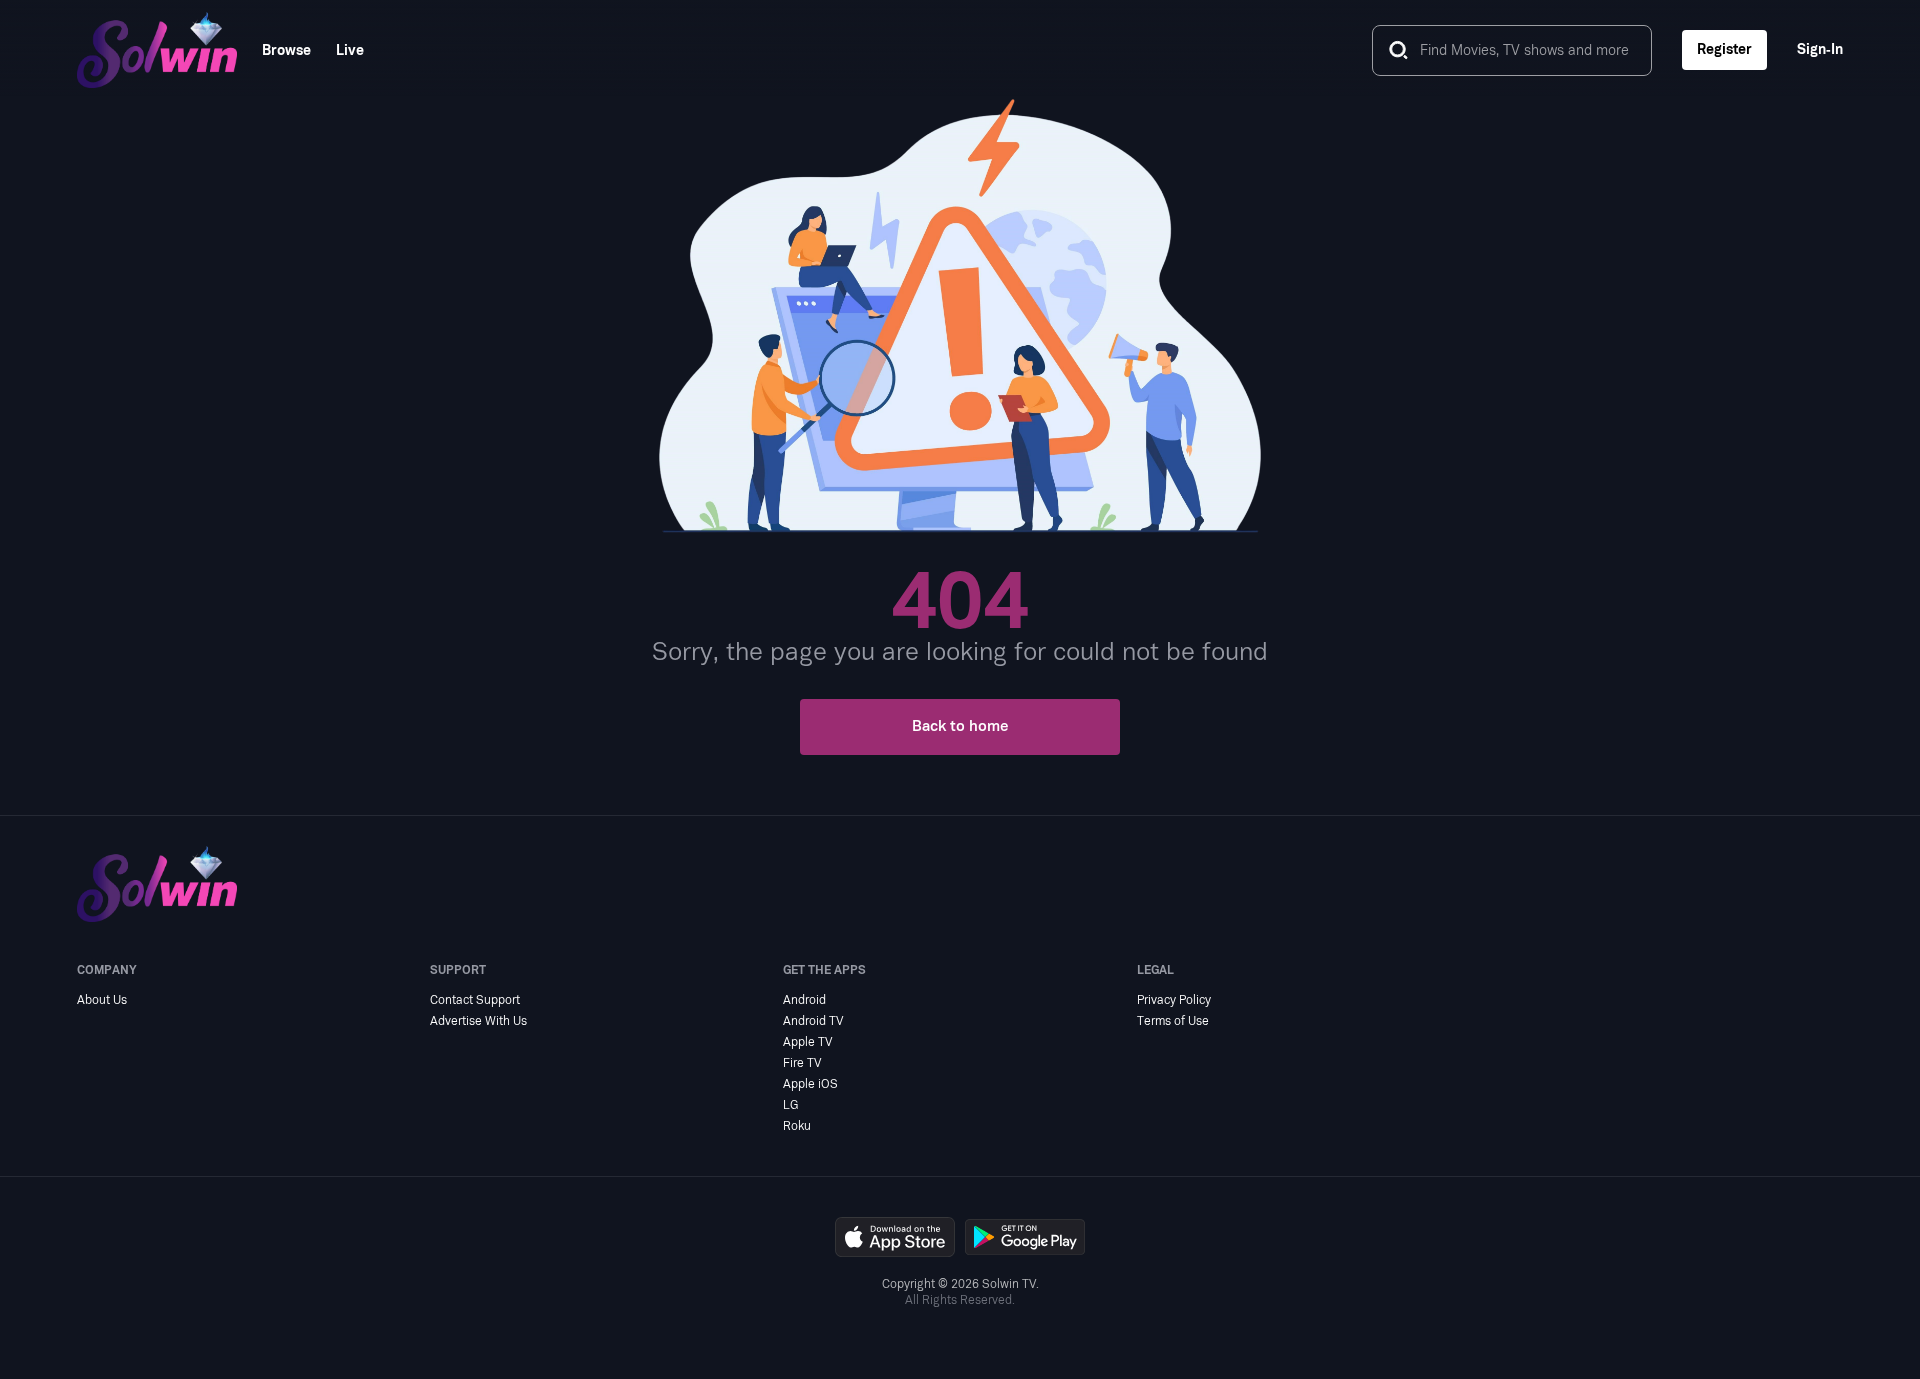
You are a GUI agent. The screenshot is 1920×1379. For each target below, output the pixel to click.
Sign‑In (1820, 49)
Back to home (960, 726)
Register (1724, 49)
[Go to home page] (157, 50)
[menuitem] (274, 50)
